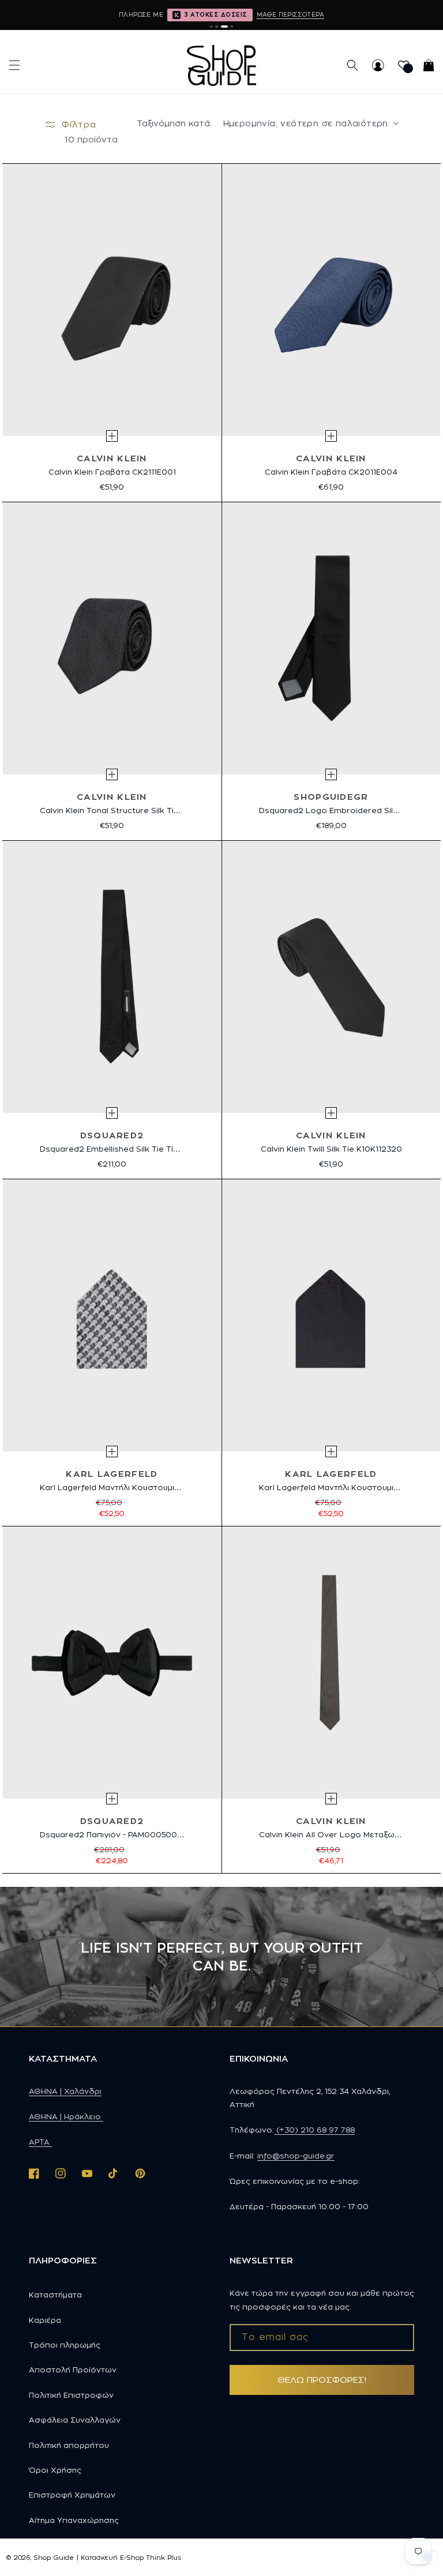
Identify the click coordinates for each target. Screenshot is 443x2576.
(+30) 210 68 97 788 (314, 2130)
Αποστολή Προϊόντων (73, 2370)
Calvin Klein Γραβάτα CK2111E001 (112, 472)
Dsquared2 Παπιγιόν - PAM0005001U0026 (124, 1834)
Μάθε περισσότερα (290, 14)
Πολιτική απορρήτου (69, 2445)
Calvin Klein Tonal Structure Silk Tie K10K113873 (132, 810)
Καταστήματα (55, 2295)
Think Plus (164, 2558)
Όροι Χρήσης (55, 2470)
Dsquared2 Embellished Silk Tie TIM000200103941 (140, 1149)
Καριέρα (45, 2320)
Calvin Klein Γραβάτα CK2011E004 (331, 472)
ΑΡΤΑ (40, 2142)
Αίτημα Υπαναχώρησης (74, 2520)
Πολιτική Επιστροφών (71, 2395)
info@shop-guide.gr (296, 2156)
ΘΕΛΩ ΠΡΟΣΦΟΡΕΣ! (322, 2380)
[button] (14, 65)
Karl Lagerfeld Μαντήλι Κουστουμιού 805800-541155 (142, 1487)
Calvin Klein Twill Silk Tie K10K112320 (331, 1149)
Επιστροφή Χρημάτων (72, 2495)
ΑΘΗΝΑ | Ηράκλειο (66, 2116)
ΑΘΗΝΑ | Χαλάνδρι (65, 2091)
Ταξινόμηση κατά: (174, 123)
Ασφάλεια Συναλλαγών (75, 2420)
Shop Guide (54, 2558)
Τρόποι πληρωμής (65, 2345)
